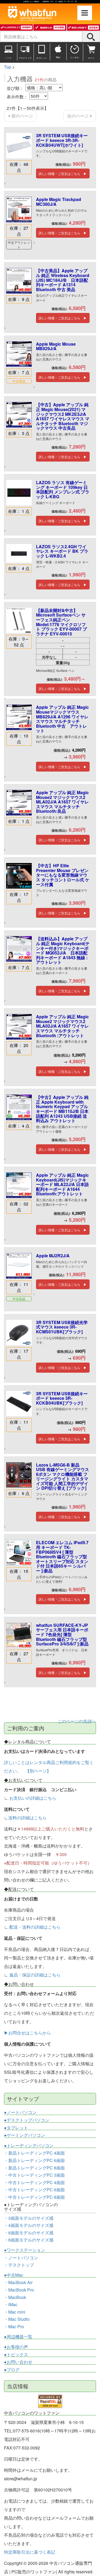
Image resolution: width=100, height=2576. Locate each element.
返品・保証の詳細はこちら (35, 1975)
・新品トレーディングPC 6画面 (34, 2160)
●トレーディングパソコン (29, 2146)
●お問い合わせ (18, 2362)
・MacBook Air (18, 2282)
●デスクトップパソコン (27, 2120)
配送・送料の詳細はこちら (35, 1927)
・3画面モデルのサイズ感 (29, 2218)
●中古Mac (14, 2275)
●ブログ (12, 2370)
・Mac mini (15, 2312)
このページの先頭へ (77, 1721)
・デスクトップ (19, 2265)
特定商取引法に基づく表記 (30, 2552)
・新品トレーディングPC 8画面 (34, 2168)
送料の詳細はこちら (27, 1818)
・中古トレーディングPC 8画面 (34, 2197)
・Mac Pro (14, 2326)
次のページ (78, 116)
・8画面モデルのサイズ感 (29, 2240)
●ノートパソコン (20, 2112)
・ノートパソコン (21, 2258)
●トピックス (16, 2355)
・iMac (11, 2304)
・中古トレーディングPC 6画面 (34, 2190)
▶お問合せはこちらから (27, 2033)
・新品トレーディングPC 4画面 (34, 2153)
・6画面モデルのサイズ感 (29, 2233)
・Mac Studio (17, 2319)
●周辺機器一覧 (18, 2337)
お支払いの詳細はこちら (33, 1798)
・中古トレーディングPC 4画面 (34, 2182)
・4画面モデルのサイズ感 (29, 2225)
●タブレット (16, 2128)
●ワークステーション (25, 2250)
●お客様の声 (16, 2347)
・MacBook (15, 2297)
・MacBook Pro (19, 2290)
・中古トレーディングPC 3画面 (34, 2175)
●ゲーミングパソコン (25, 2135)
